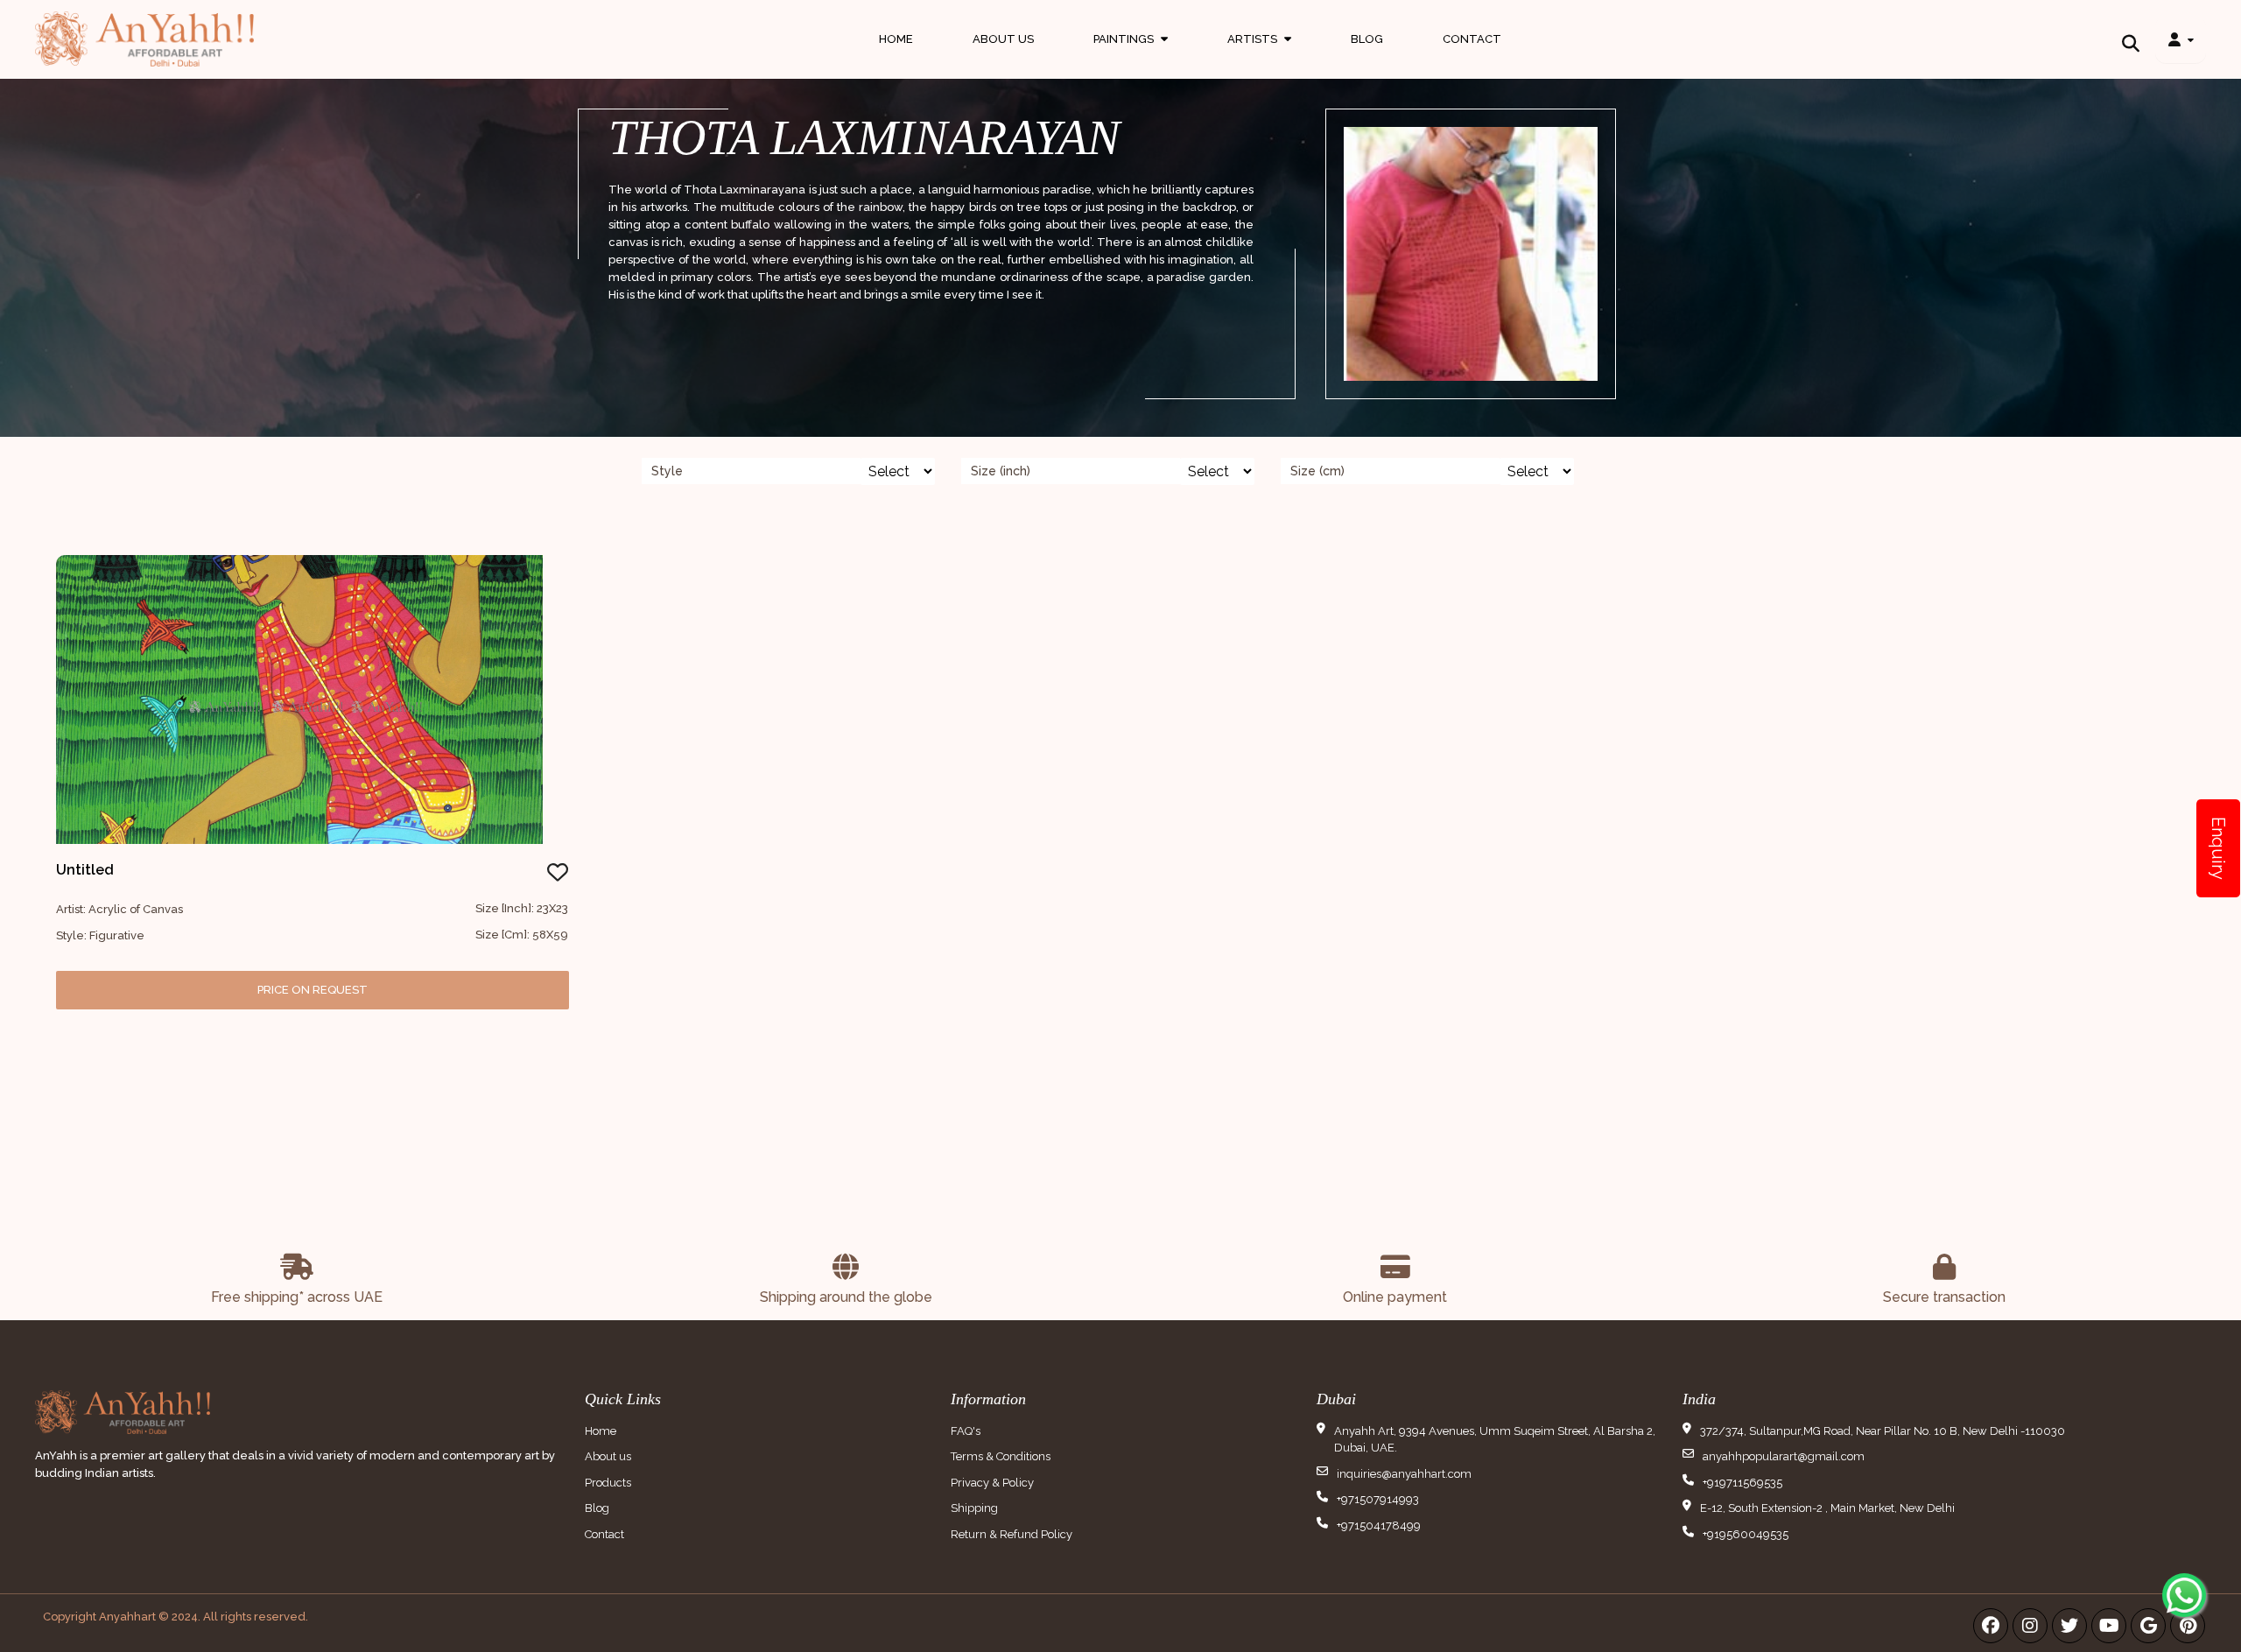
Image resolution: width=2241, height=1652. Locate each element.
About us (608, 1456)
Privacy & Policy (992, 1483)
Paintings (1131, 56)
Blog (1367, 39)
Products (608, 1483)
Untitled (85, 870)
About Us (1003, 39)
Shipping (974, 1508)
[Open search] (2131, 39)
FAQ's (966, 1431)
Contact (1472, 39)
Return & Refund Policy (1012, 1534)
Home (896, 39)
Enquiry (2218, 848)
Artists (1259, 56)
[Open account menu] (2181, 39)
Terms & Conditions (1001, 1456)
